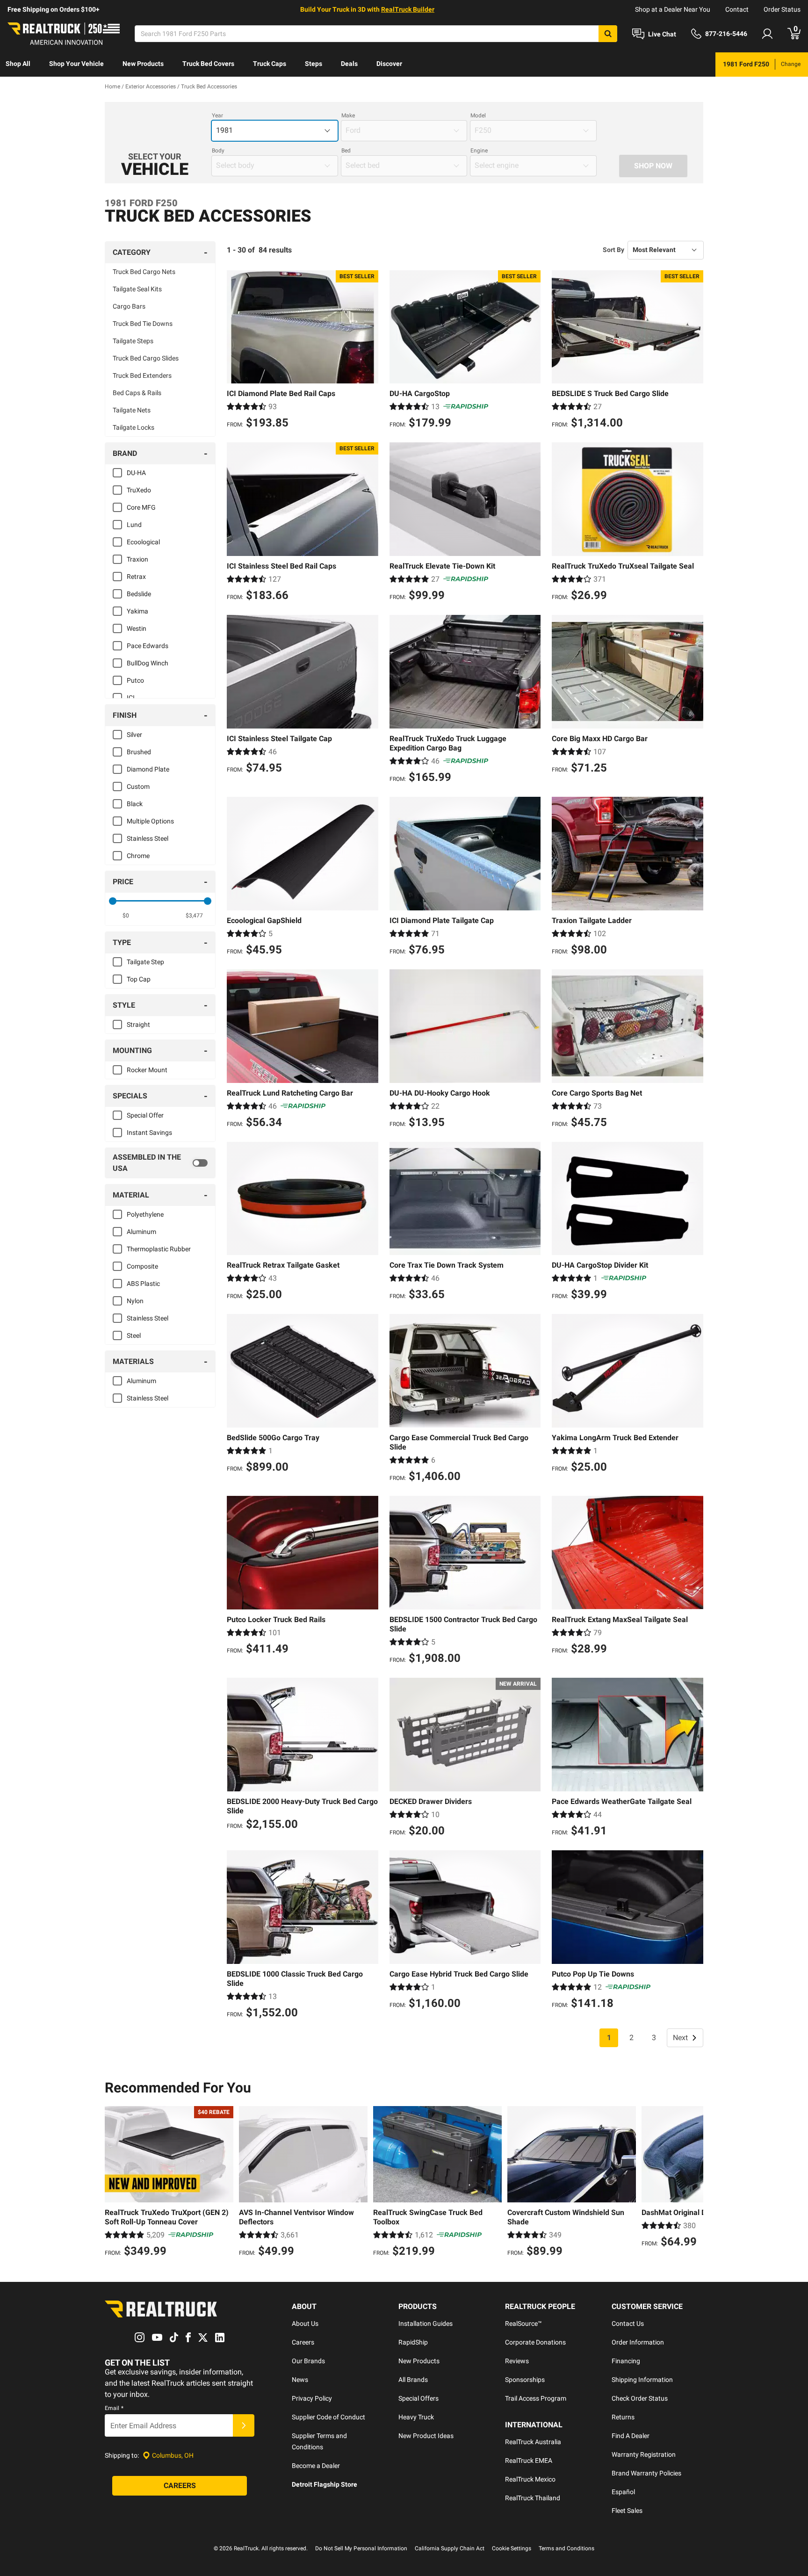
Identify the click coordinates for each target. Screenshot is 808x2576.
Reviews (517, 2361)
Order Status (782, 9)
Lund (134, 525)
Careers (303, 2342)
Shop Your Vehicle (76, 64)
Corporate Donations (535, 2342)
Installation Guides (426, 2323)
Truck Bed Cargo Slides (146, 358)
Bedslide (139, 594)
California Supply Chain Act (450, 2548)
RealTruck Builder (408, 9)
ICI (131, 698)
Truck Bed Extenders (142, 375)
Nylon (135, 1301)
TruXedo (139, 490)
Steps (314, 64)
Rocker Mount (147, 1070)
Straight (138, 1025)
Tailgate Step (145, 962)
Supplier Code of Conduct (328, 2417)
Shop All (18, 64)
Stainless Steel (148, 838)
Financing (626, 2361)
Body (218, 151)
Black (135, 804)
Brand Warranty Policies (646, 2473)
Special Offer (145, 1115)
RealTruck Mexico (530, 2479)
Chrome (138, 856)
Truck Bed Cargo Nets (144, 272)
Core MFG (141, 507)
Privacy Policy (312, 2398)
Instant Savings (149, 1133)
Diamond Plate (148, 769)
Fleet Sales (627, 2511)
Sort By (613, 250)
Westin (137, 628)
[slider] (113, 901)
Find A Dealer (631, 2436)
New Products (143, 64)
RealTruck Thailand (533, 2498)
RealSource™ (523, 2323)
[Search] (608, 34)
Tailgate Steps (133, 341)
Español (623, 2492)
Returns (623, 2417)
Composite (142, 1266)
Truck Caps (270, 64)
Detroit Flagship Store (325, 2484)
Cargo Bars (129, 306)
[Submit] (244, 2425)
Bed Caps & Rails (137, 393)
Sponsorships (525, 2380)
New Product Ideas (426, 2436)
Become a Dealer (316, 2466)
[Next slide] (694, 2183)
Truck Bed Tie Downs (143, 324)
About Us (305, 2323)
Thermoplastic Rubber (159, 1249)
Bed (346, 151)
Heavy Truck (416, 2417)
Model (478, 115)
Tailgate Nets (132, 410)
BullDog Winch (148, 663)
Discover (389, 64)
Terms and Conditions (566, 2548)
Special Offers (418, 2398)
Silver (134, 735)
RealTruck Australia (533, 2442)
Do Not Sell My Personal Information (361, 2548)
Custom (138, 787)
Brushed (139, 752)
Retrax (136, 577)
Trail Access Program (536, 2398)
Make (348, 115)
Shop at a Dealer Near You (673, 9)
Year (217, 115)
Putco (135, 680)
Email (114, 2408)
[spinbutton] (126, 916)
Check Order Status (640, 2398)
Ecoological (143, 542)
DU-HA (136, 473)
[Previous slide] (114, 2183)
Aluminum (141, 1232)
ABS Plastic (143, 1284)
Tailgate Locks (133, 427)
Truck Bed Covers (208, 64)
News (300, 2380)
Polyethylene (145, 1214)
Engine (479, 151)
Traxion (137, 559)
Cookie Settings (512, 2548)
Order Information (638, 2342)
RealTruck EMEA (529, 2461)
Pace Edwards (148, 646)
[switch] (160, 1163)
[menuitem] (18, 65)
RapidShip (413, 2342)
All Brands (413, 2380)
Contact (737, 9)
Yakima (137, 611)
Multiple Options (150, 821)
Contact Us (628, 2323)
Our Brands (308, 2361)
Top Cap (139, 979)
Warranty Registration (644, 2454)
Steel (134, 1335)
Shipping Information (642, 2380)
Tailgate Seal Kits (137, 289)
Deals (349, 64)
